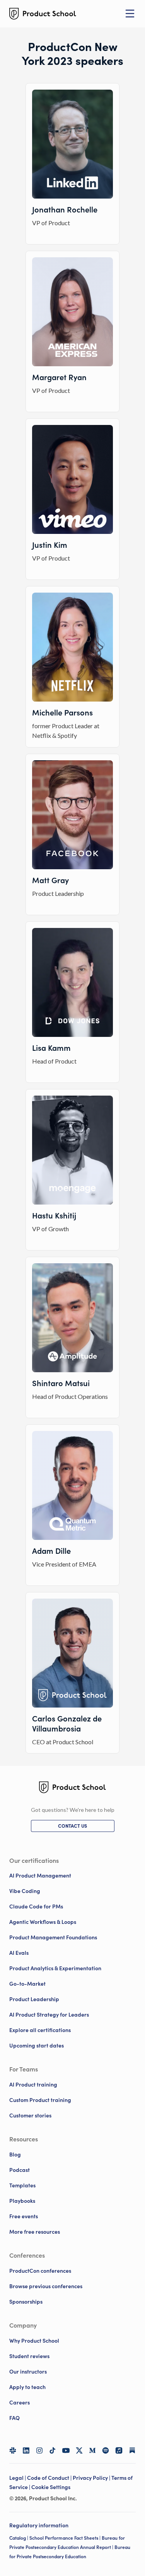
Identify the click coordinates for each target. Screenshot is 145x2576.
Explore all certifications (40, 2030)
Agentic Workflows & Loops (43, 1922)
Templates (22, 2185)
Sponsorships (26, 2302)
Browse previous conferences (46, 2286)
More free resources (35, 2232)
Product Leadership (34, 1999)
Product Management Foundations (53, 1937)
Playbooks (22, 2201)
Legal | (18, 2478)
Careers (20, 2403)
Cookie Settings (51, 2487)
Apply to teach (27, 2387)
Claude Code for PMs (36, 1907)
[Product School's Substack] (132, 2450)
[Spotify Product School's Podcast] (106, 2450)
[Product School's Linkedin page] (26, 2450)
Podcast (20, 2170)
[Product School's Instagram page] (39, 2450)
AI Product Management (40, 1876)
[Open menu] (130, 14)
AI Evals (19, 1953)
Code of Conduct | (50, 2478)
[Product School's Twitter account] (79, 2450)
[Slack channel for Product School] (13, 2450)
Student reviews (29, 2356)
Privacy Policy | (92, 2478)
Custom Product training (40, 2100)
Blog (15, 2155)
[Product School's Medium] (92, 2450)
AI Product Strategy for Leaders (49, 2015)
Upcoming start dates (37, 2046)
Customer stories (30, 2116)
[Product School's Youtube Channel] (66, 2450)
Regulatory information (39, 2525)
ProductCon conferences (40, 2271)
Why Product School (34, 2341)
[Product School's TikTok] (53, 2450)
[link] (73, 1826)
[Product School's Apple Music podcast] (119, 2450)
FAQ (14, 2418)
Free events (24, 2216)
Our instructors (28, 2372)
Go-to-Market (27, 1984)
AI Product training (33, 2085)
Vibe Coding (25, 1891)
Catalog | (19, 2538)
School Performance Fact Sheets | (66, 2538)
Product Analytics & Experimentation (55, 1968)
